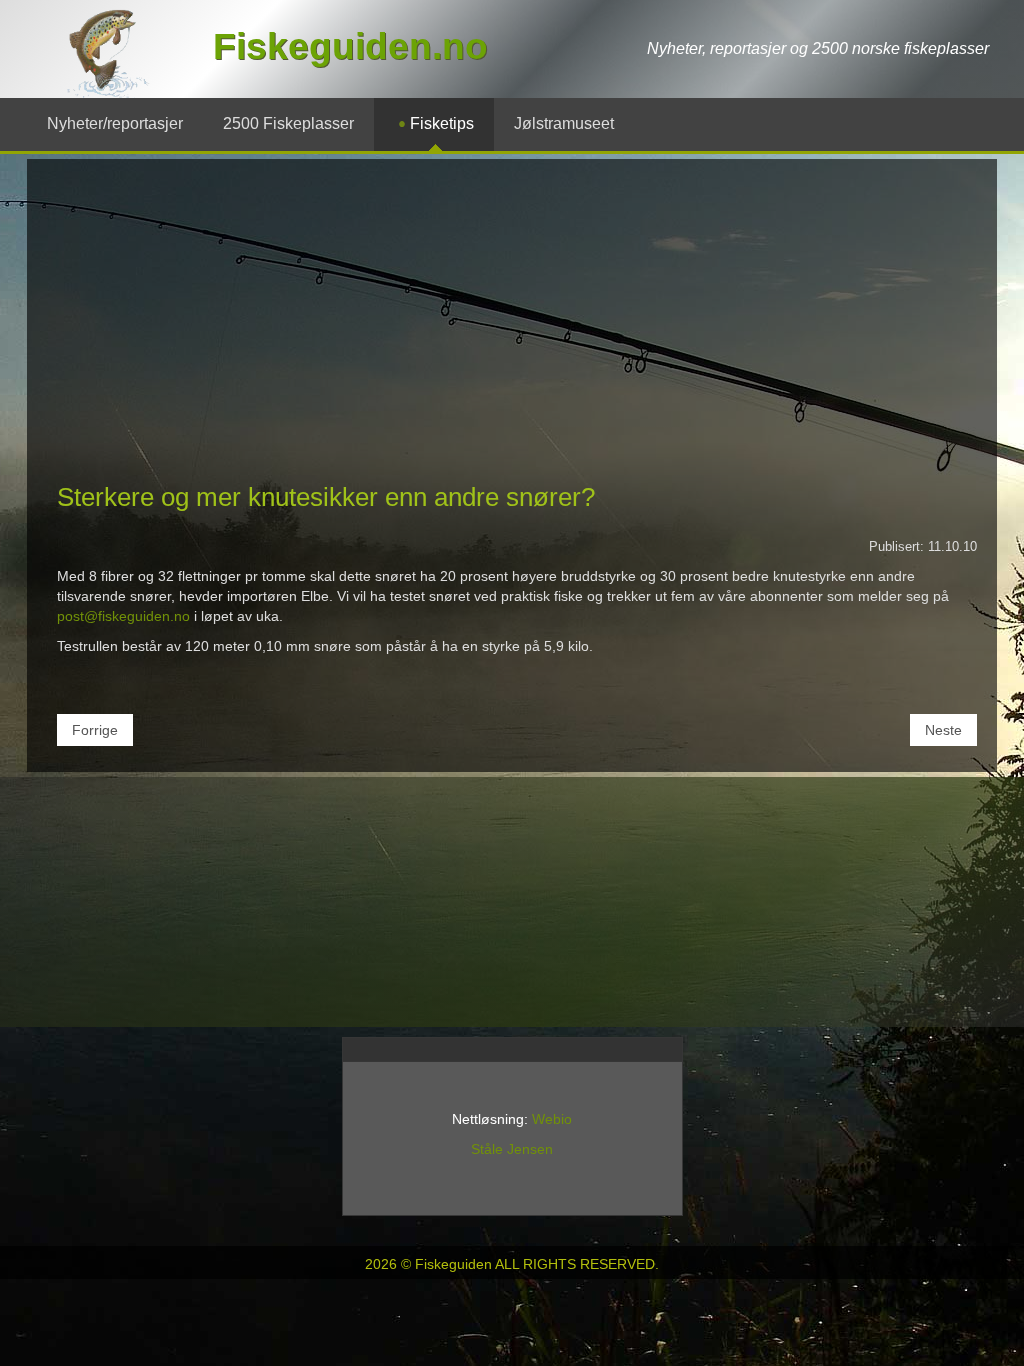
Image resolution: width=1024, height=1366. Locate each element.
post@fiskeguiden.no (123, 616)
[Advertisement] (512, 329)
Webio (552, 1119)
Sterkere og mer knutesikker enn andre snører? (326, 497)
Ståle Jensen (512, 1149)
